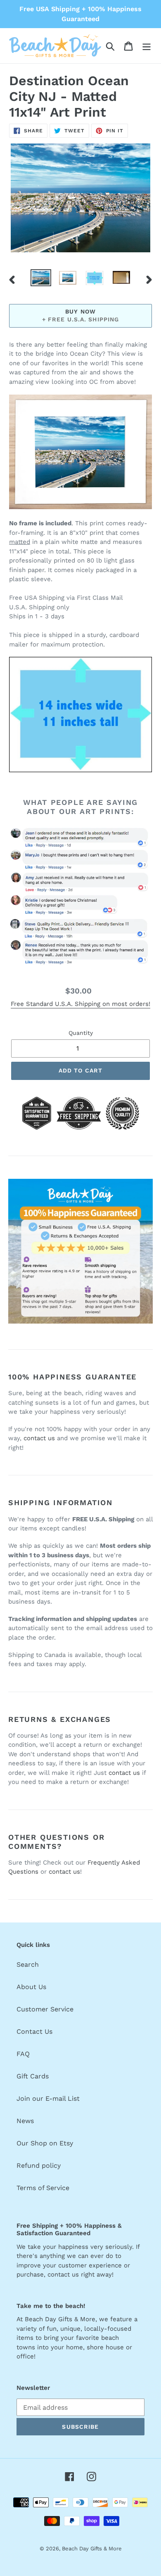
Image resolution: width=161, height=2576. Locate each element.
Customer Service (45, 2009)
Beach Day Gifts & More (92, 2548)
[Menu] (147, 46)
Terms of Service (43, 2188)
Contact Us (34, 2031)
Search (28, 1964)
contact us (39, 1438)
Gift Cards (33, 2076)
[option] (41, 278)
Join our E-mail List (48, 2098)
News (25, 2121)
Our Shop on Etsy (45, 2143)
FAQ (23, 2054)
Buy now (80, 311)
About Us (31, 1987)
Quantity (81, 1033)
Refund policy (39, 2165)
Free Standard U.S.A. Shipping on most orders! (80, 1004)
